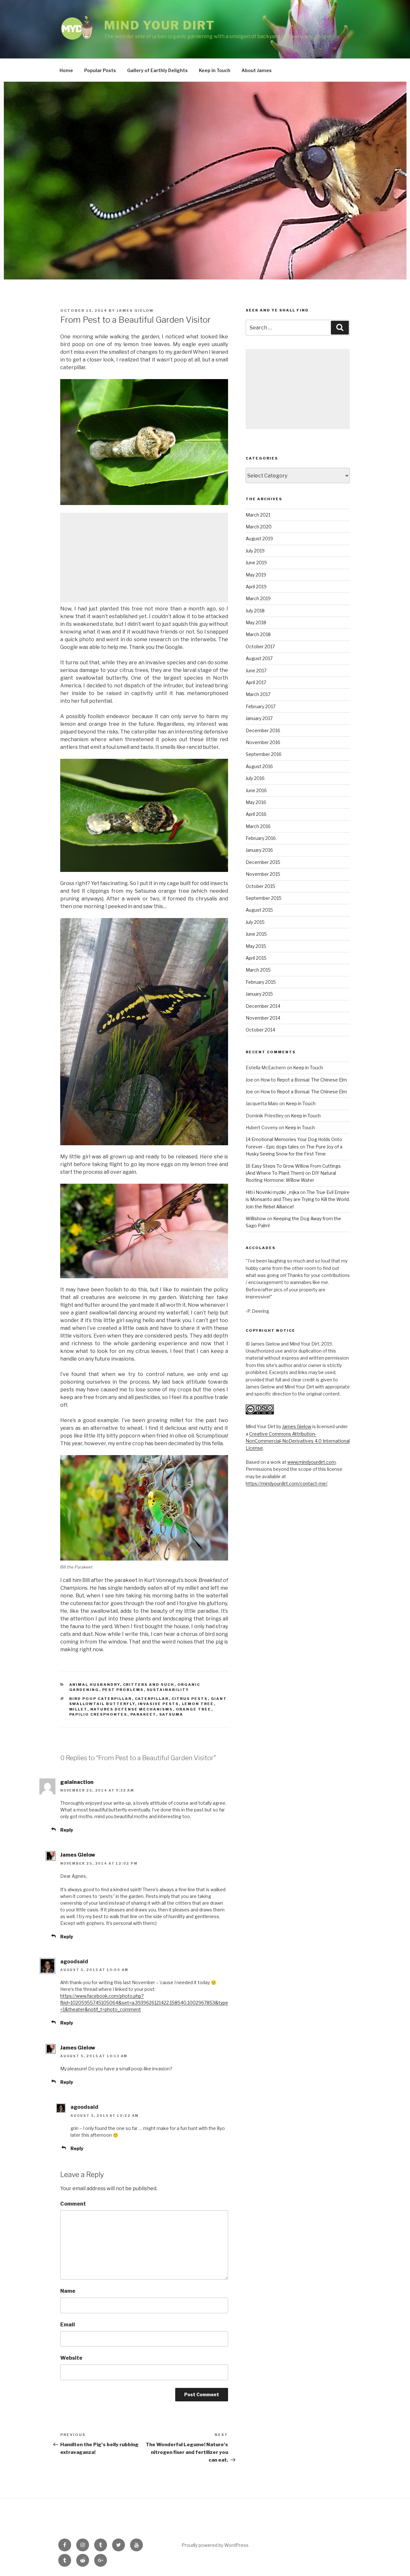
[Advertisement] (144, 558)
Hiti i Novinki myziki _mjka (272, 1192)
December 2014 (263, 1006)
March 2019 (258, 598)
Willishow (256, 1218)
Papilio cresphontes (98, 1714)
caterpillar (152, 1699)
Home (66, 70)
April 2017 (256, 682)
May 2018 (256, 622)
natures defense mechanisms (132, 1709)
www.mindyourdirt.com (312, 1462)
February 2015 (261, 982)
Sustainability (168, 1690)
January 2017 (259, 718)
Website (71, 2358)
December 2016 (263, 730)
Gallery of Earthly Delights (157, 70)
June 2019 (256, 563)
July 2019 (255, 551)
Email (68, 2325)
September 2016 (264, 754)
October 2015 (260, 886)
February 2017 (261, 706)
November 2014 (263, 1018)
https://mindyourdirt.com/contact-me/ (287, 1483)
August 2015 (259, 910)
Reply (67, 1830)
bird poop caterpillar (101, 1699)
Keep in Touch (215, 70)
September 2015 (264, 898)
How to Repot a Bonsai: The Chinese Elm (304, 1080)
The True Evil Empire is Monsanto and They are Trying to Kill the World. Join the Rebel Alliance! (298, 1199)
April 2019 (256, 587)
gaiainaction (77, 1782)
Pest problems (123, 1690)
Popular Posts (100, 70)
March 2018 (258, 634)
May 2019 (256, 575)
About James (257, 70)
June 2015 (256, 934)
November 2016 (263, 742)
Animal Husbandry (95, 1685)
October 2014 (260, 1030)
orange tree (194, 1709)
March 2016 (258, 826)
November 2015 (263, 874)
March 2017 (258, 694)
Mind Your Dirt (160, 25)
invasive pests (159, 1704)
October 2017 (260, 646)
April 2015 (256, 958)
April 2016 (256, 814)
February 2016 (261, 838)
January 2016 (259, 850)
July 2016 (255, 778)
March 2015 (258, 970)
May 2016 (256, 802)
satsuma (171, 1714)
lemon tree (198, 1704)
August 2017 (259, 658)
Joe (249, 1080)
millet (78, 1709)
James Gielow (135, 311)
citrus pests (190, 1699)
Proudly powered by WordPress (215, 2545)
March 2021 (258, 515)
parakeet (143, 1714)
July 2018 (255, 611)
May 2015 (256, 946)
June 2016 (256, 790)
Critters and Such (149, 1685)
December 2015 (263, 862)
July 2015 (255, 922)
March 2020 (259, 527)
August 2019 (259, 538)
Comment (73, 2204)
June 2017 (256, 671)
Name (68, 2291)
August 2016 (259, 766)
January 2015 (259, 994)
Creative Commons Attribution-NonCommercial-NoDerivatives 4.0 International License (298, 1441)
